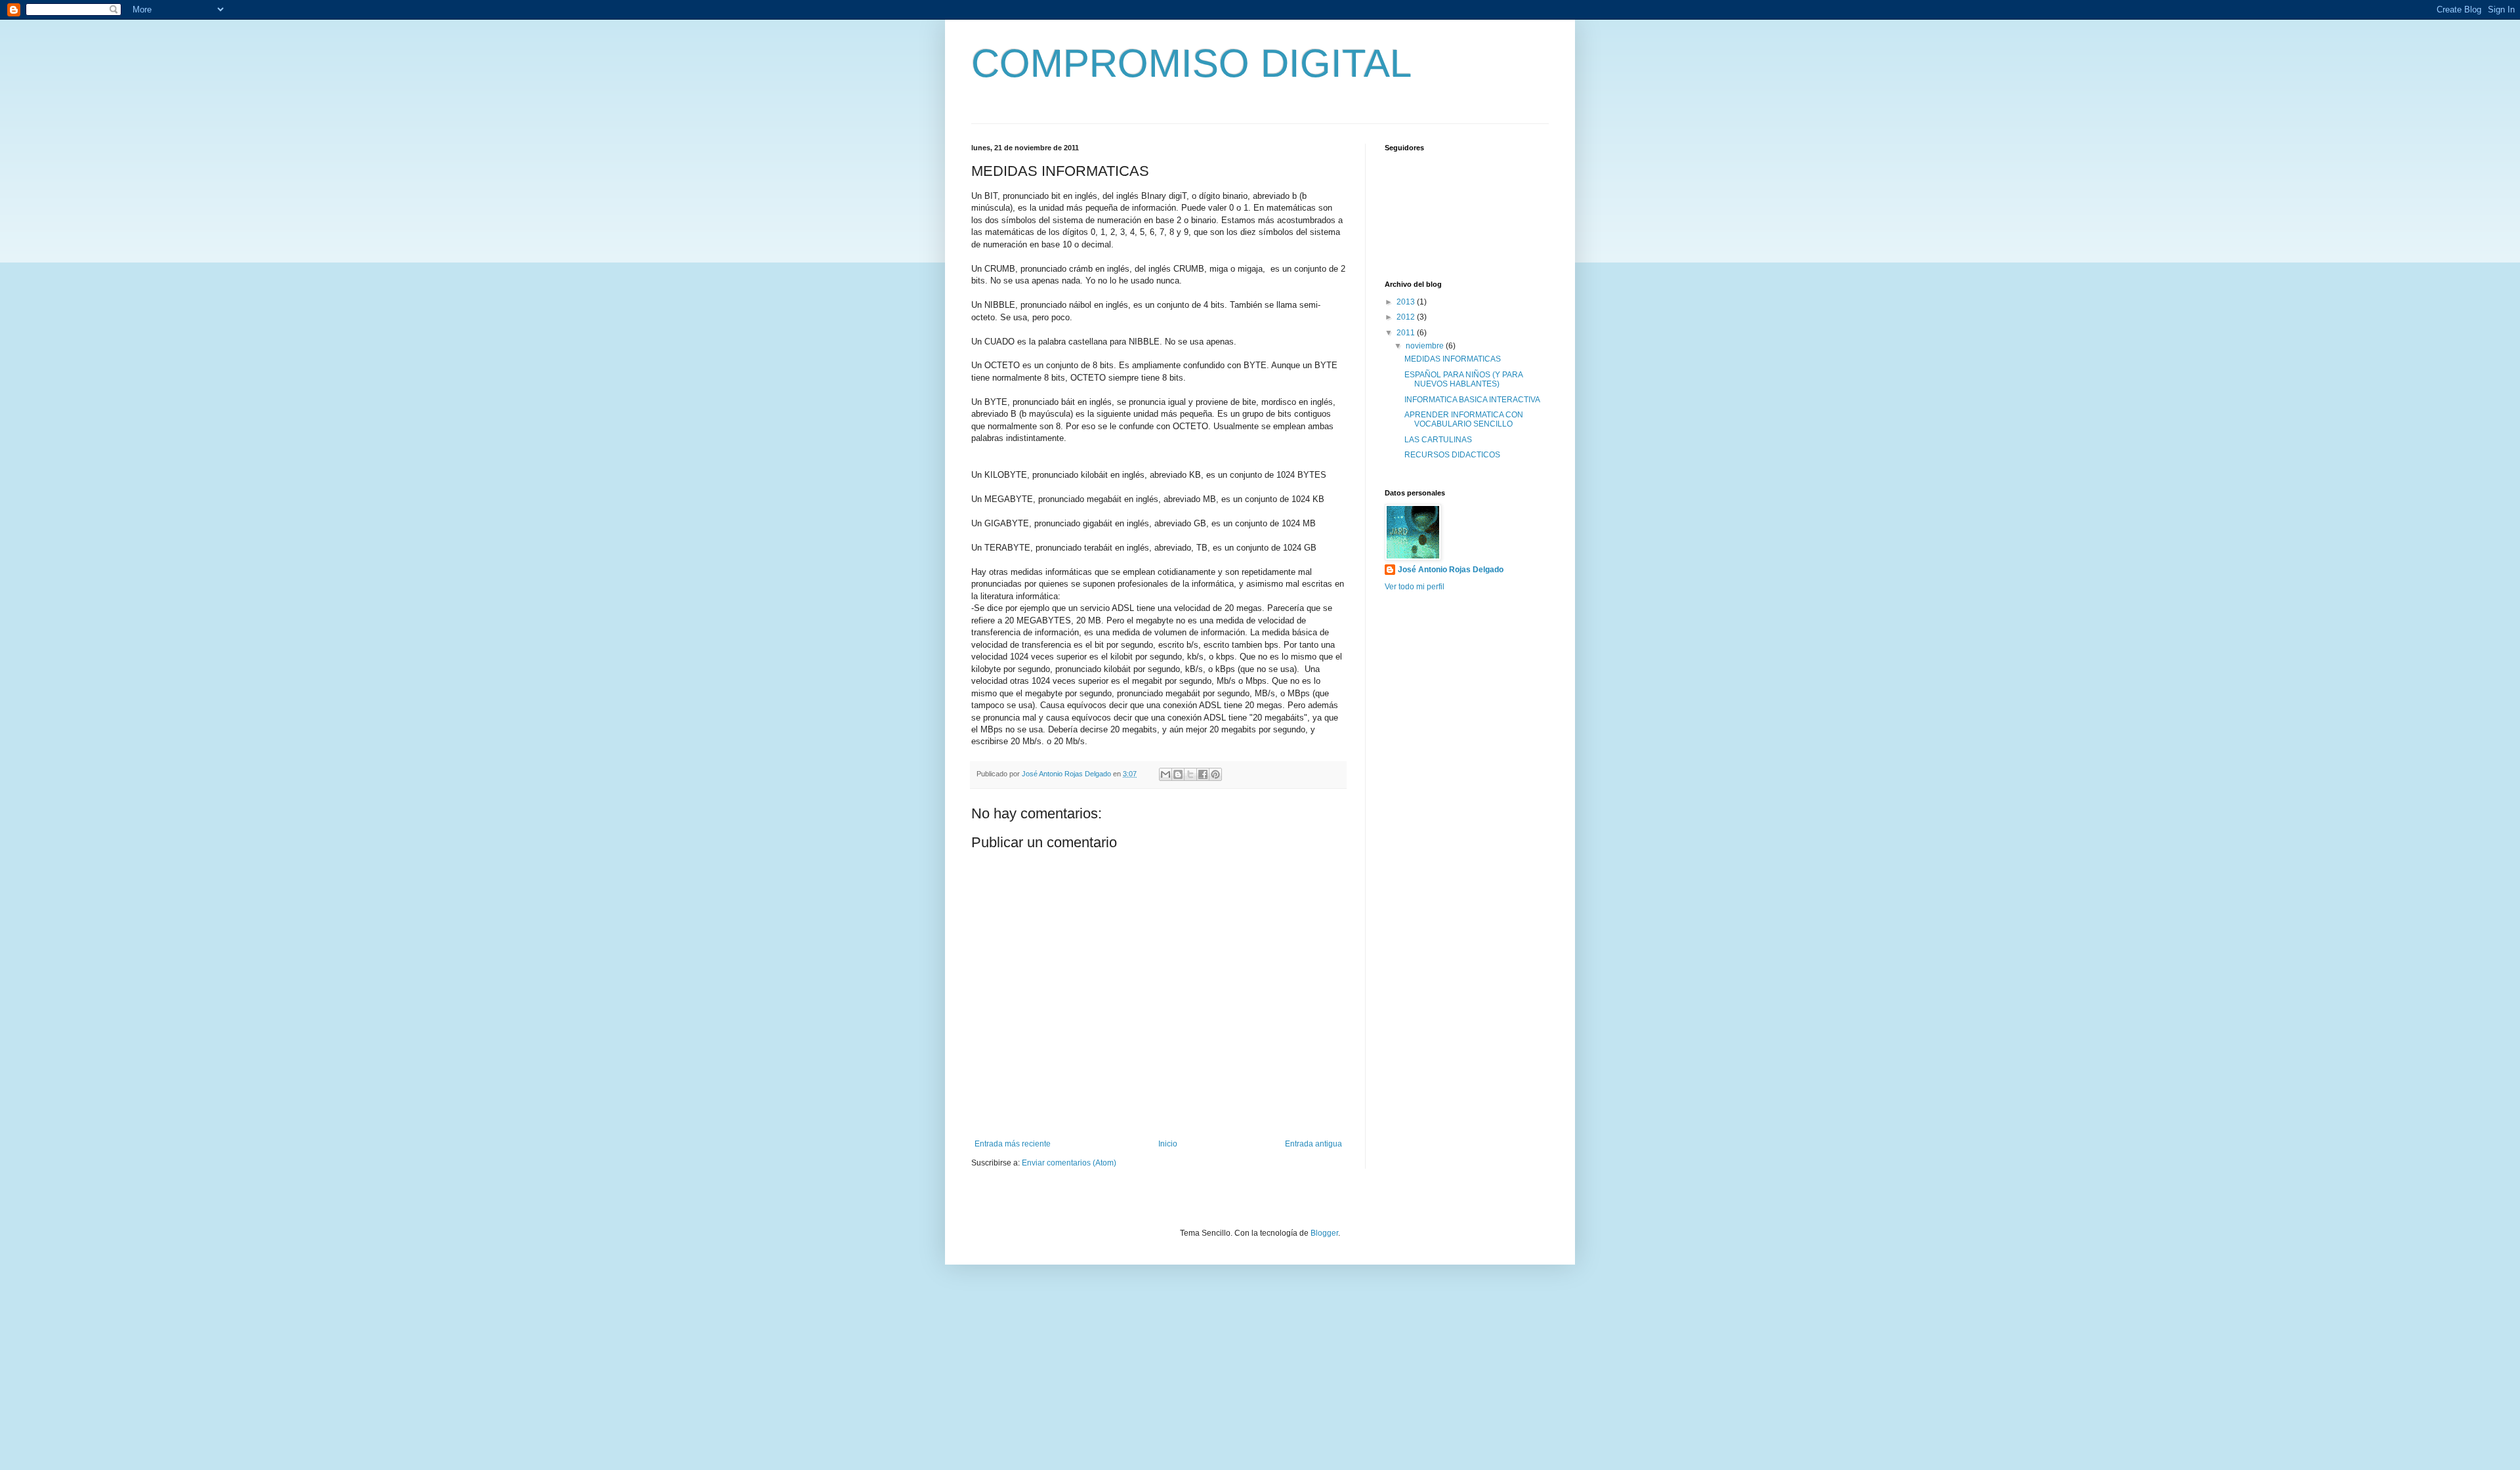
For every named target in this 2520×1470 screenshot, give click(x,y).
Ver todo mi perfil (1415, 587)
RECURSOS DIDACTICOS (1452, 455)
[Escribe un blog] (1178, 774)
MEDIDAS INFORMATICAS (1453, 359)
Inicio (1168, 1144)
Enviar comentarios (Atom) (1069, 1163)
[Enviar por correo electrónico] (1165, 774)
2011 (1407, 333)
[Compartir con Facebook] (1203, 774)
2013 (1407, 302)
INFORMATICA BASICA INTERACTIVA (1472, 400)
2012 (1407, 317)
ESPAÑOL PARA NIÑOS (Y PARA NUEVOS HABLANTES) (1463, 379)
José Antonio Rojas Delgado (1451, 570)
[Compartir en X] (1190, 774)
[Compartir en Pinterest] (1215, 774)
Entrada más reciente (1013, 1144)
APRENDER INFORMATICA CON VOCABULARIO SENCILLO (1464, 419)
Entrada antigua (1313, 1144)
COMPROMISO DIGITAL (1191, 63)
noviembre (1426, 346)
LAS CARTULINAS (1438, 440)
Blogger (1324, 1233)
